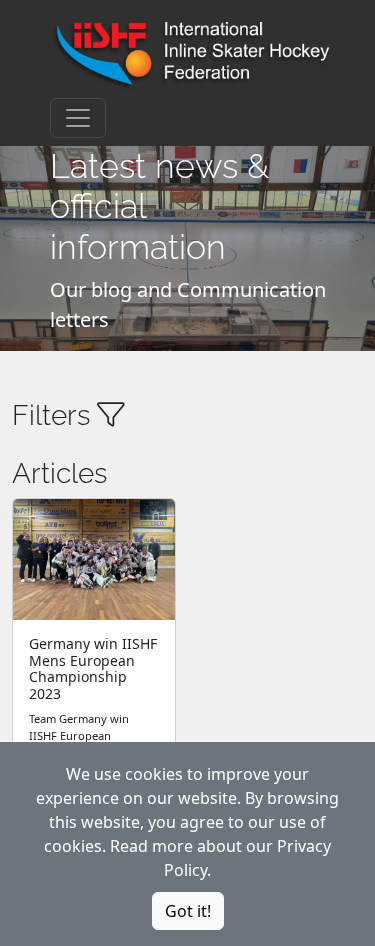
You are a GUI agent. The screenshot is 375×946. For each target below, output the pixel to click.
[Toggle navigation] (78, 118)
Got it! (188, 911)
